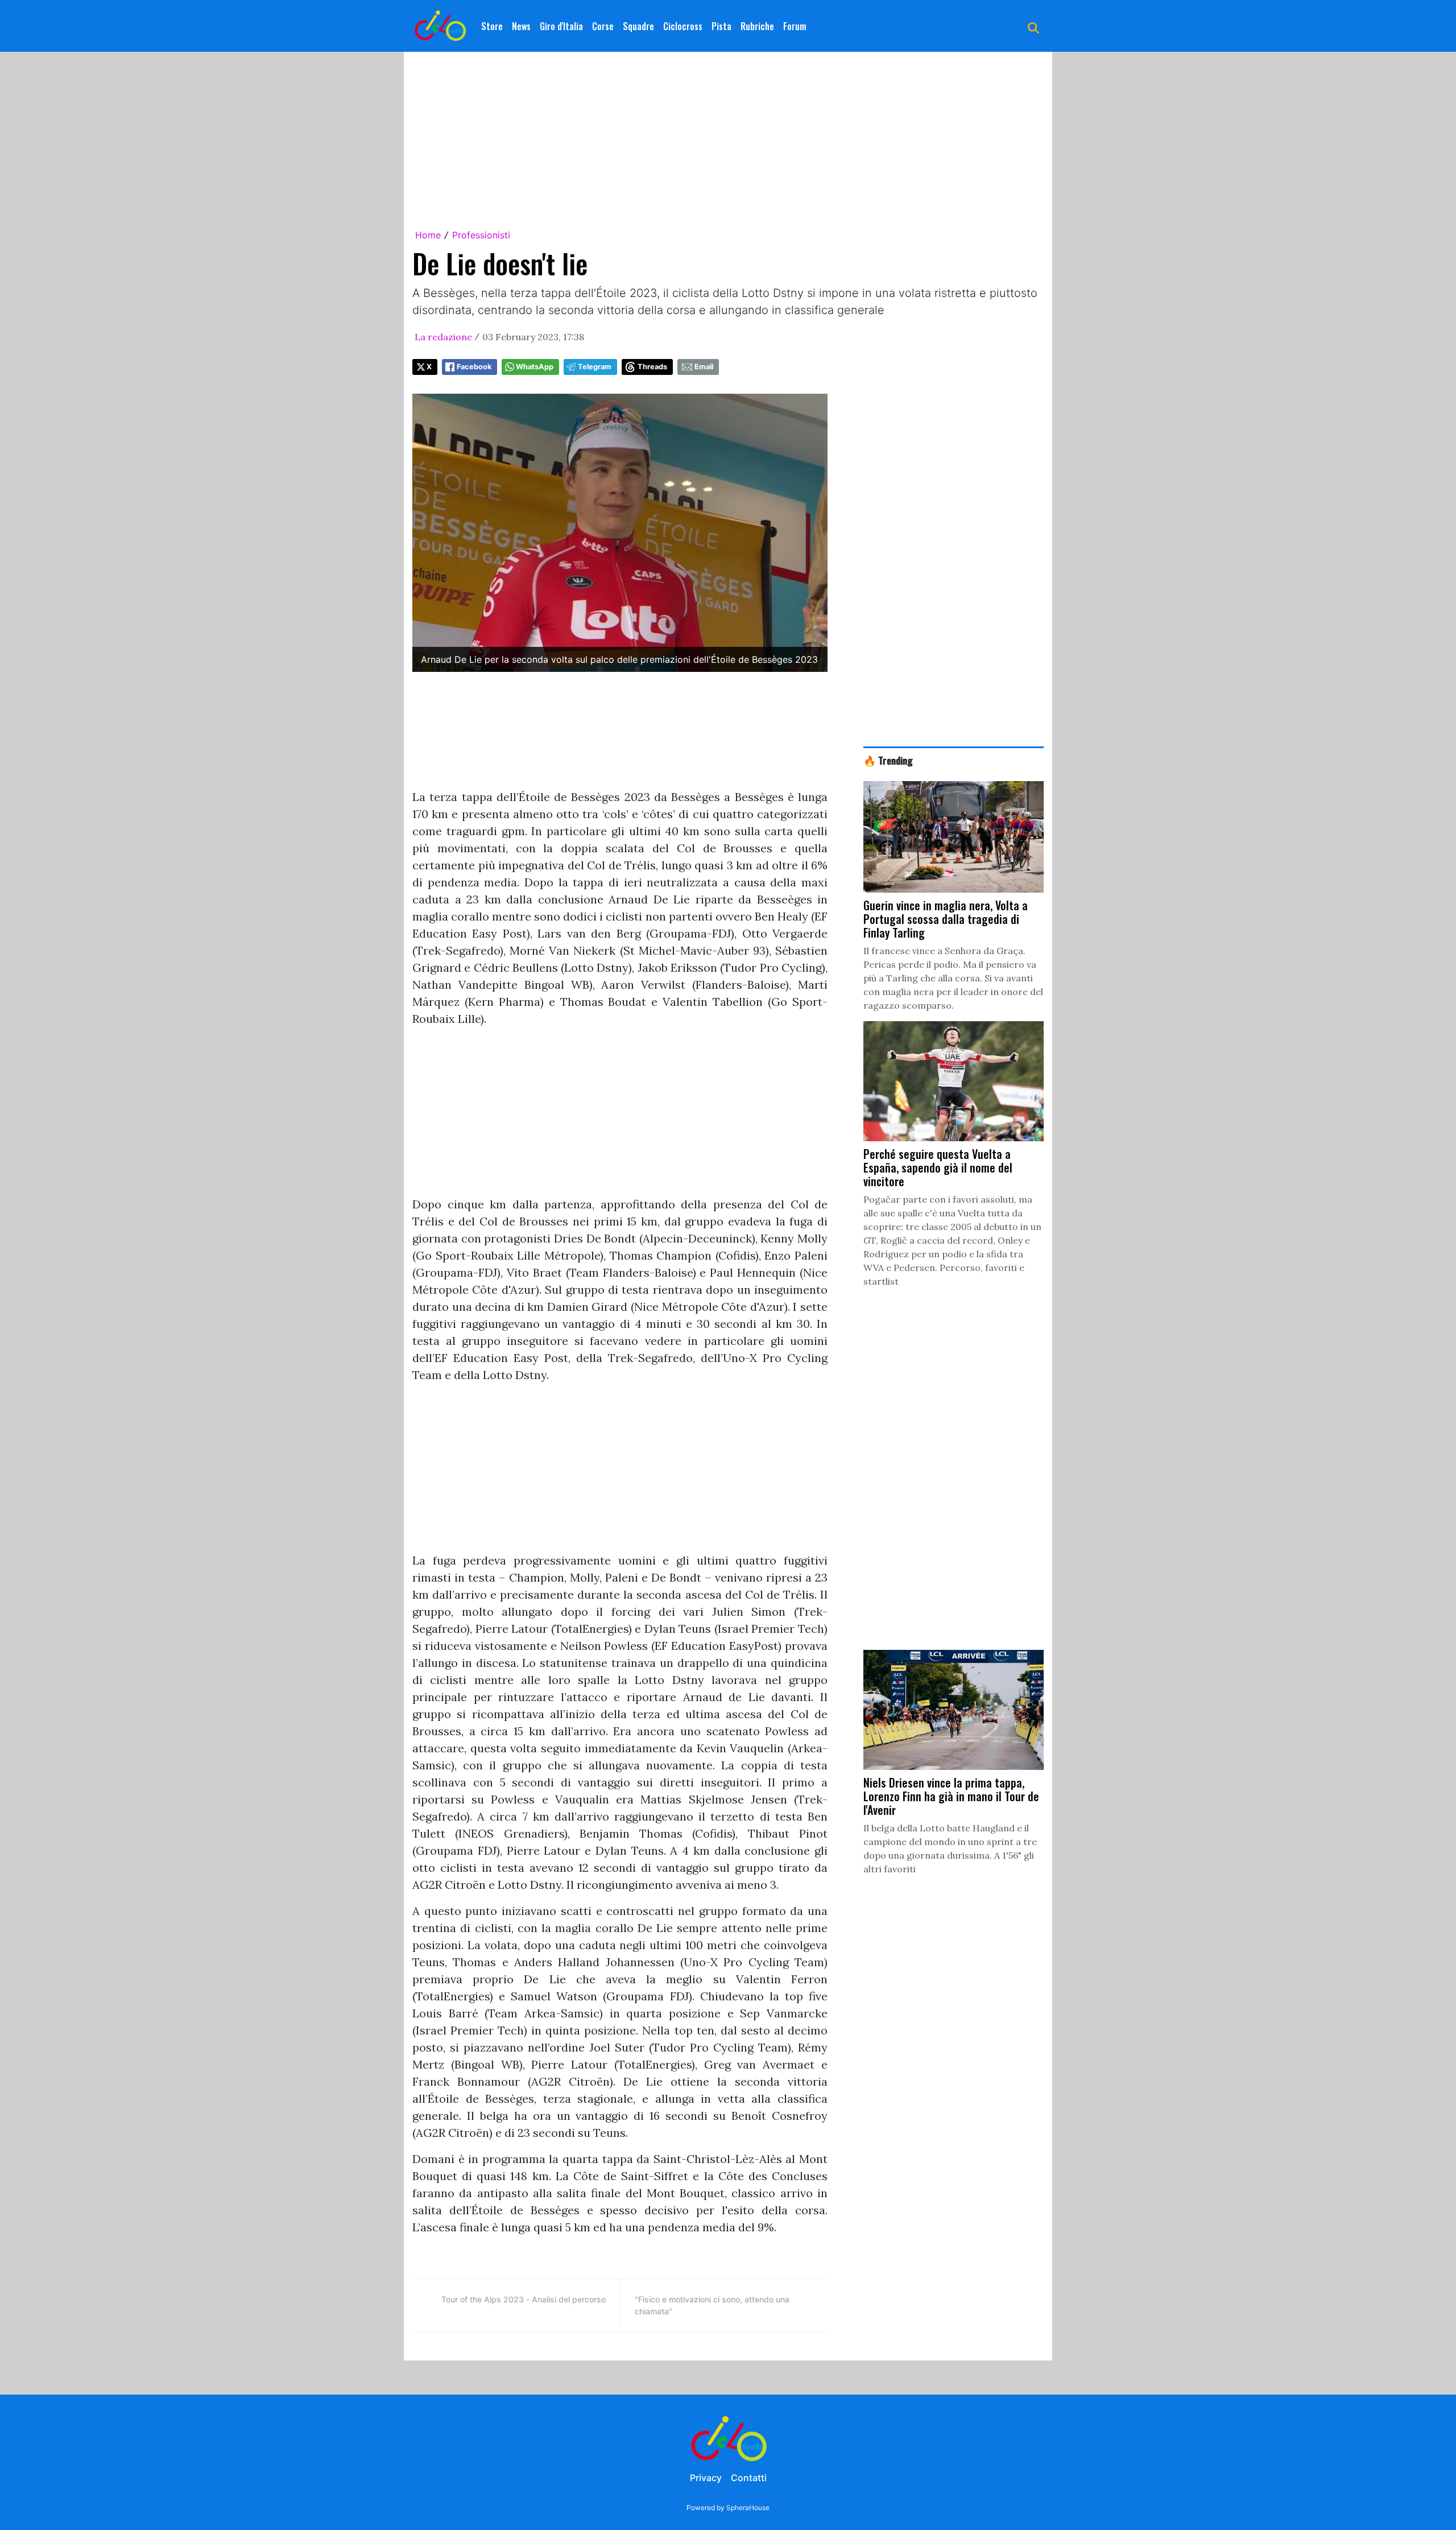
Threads (652, 367)
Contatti (749, 2478)
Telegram (595, 367)
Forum (795, 26)
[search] (1033, 26)
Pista (721, 26)
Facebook (474, 367)
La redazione (443, 337)
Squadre (638, 26)
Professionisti (481, 235)
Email (704, 367)
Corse (603, 26)
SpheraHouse (748, 2508)
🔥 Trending (888, 760)
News (521, 26)
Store (492, 26)
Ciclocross (683, 26)
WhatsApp (535, 367)
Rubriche (757, 26)
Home (428, 235)
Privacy (706, 2478)
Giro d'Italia (561, 26)
